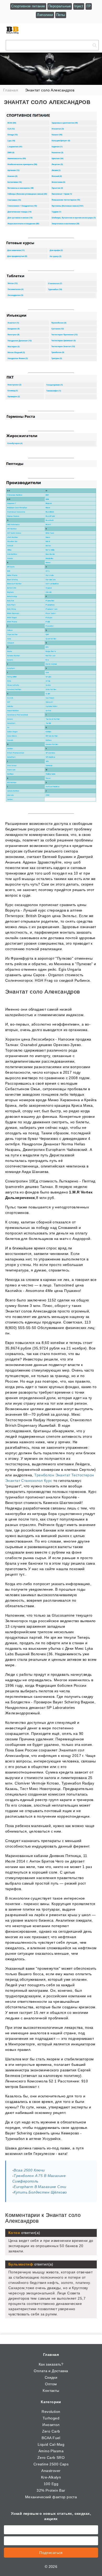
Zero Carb (51, 2431)
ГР (89, 6)
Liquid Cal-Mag (51, 2444)
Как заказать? (51, 2364)
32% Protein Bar (51, 2490)
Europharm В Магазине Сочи (40, 2187)
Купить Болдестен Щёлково (40, 2192)
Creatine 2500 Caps (51, 2464)
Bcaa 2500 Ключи (29, 2170)
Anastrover (51, 2471)
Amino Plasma (51, 2451)
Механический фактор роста (51, 2497)
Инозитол (51, 2425)
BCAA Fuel (51, 2438)
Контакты (51, 2391)
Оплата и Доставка (51, 2371)
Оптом (51, 2384)
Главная (51, 2355)
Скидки (51, 2377)
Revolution (51, 2412)
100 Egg (51, 2484)
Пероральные (60, 6)
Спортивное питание (28, 6)
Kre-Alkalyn (51, 2477)
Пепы (61, 15)
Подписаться (51, 2553)
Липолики (45, 15)
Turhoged (51, 2418)
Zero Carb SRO (51, 2458)
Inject (79, 6)
